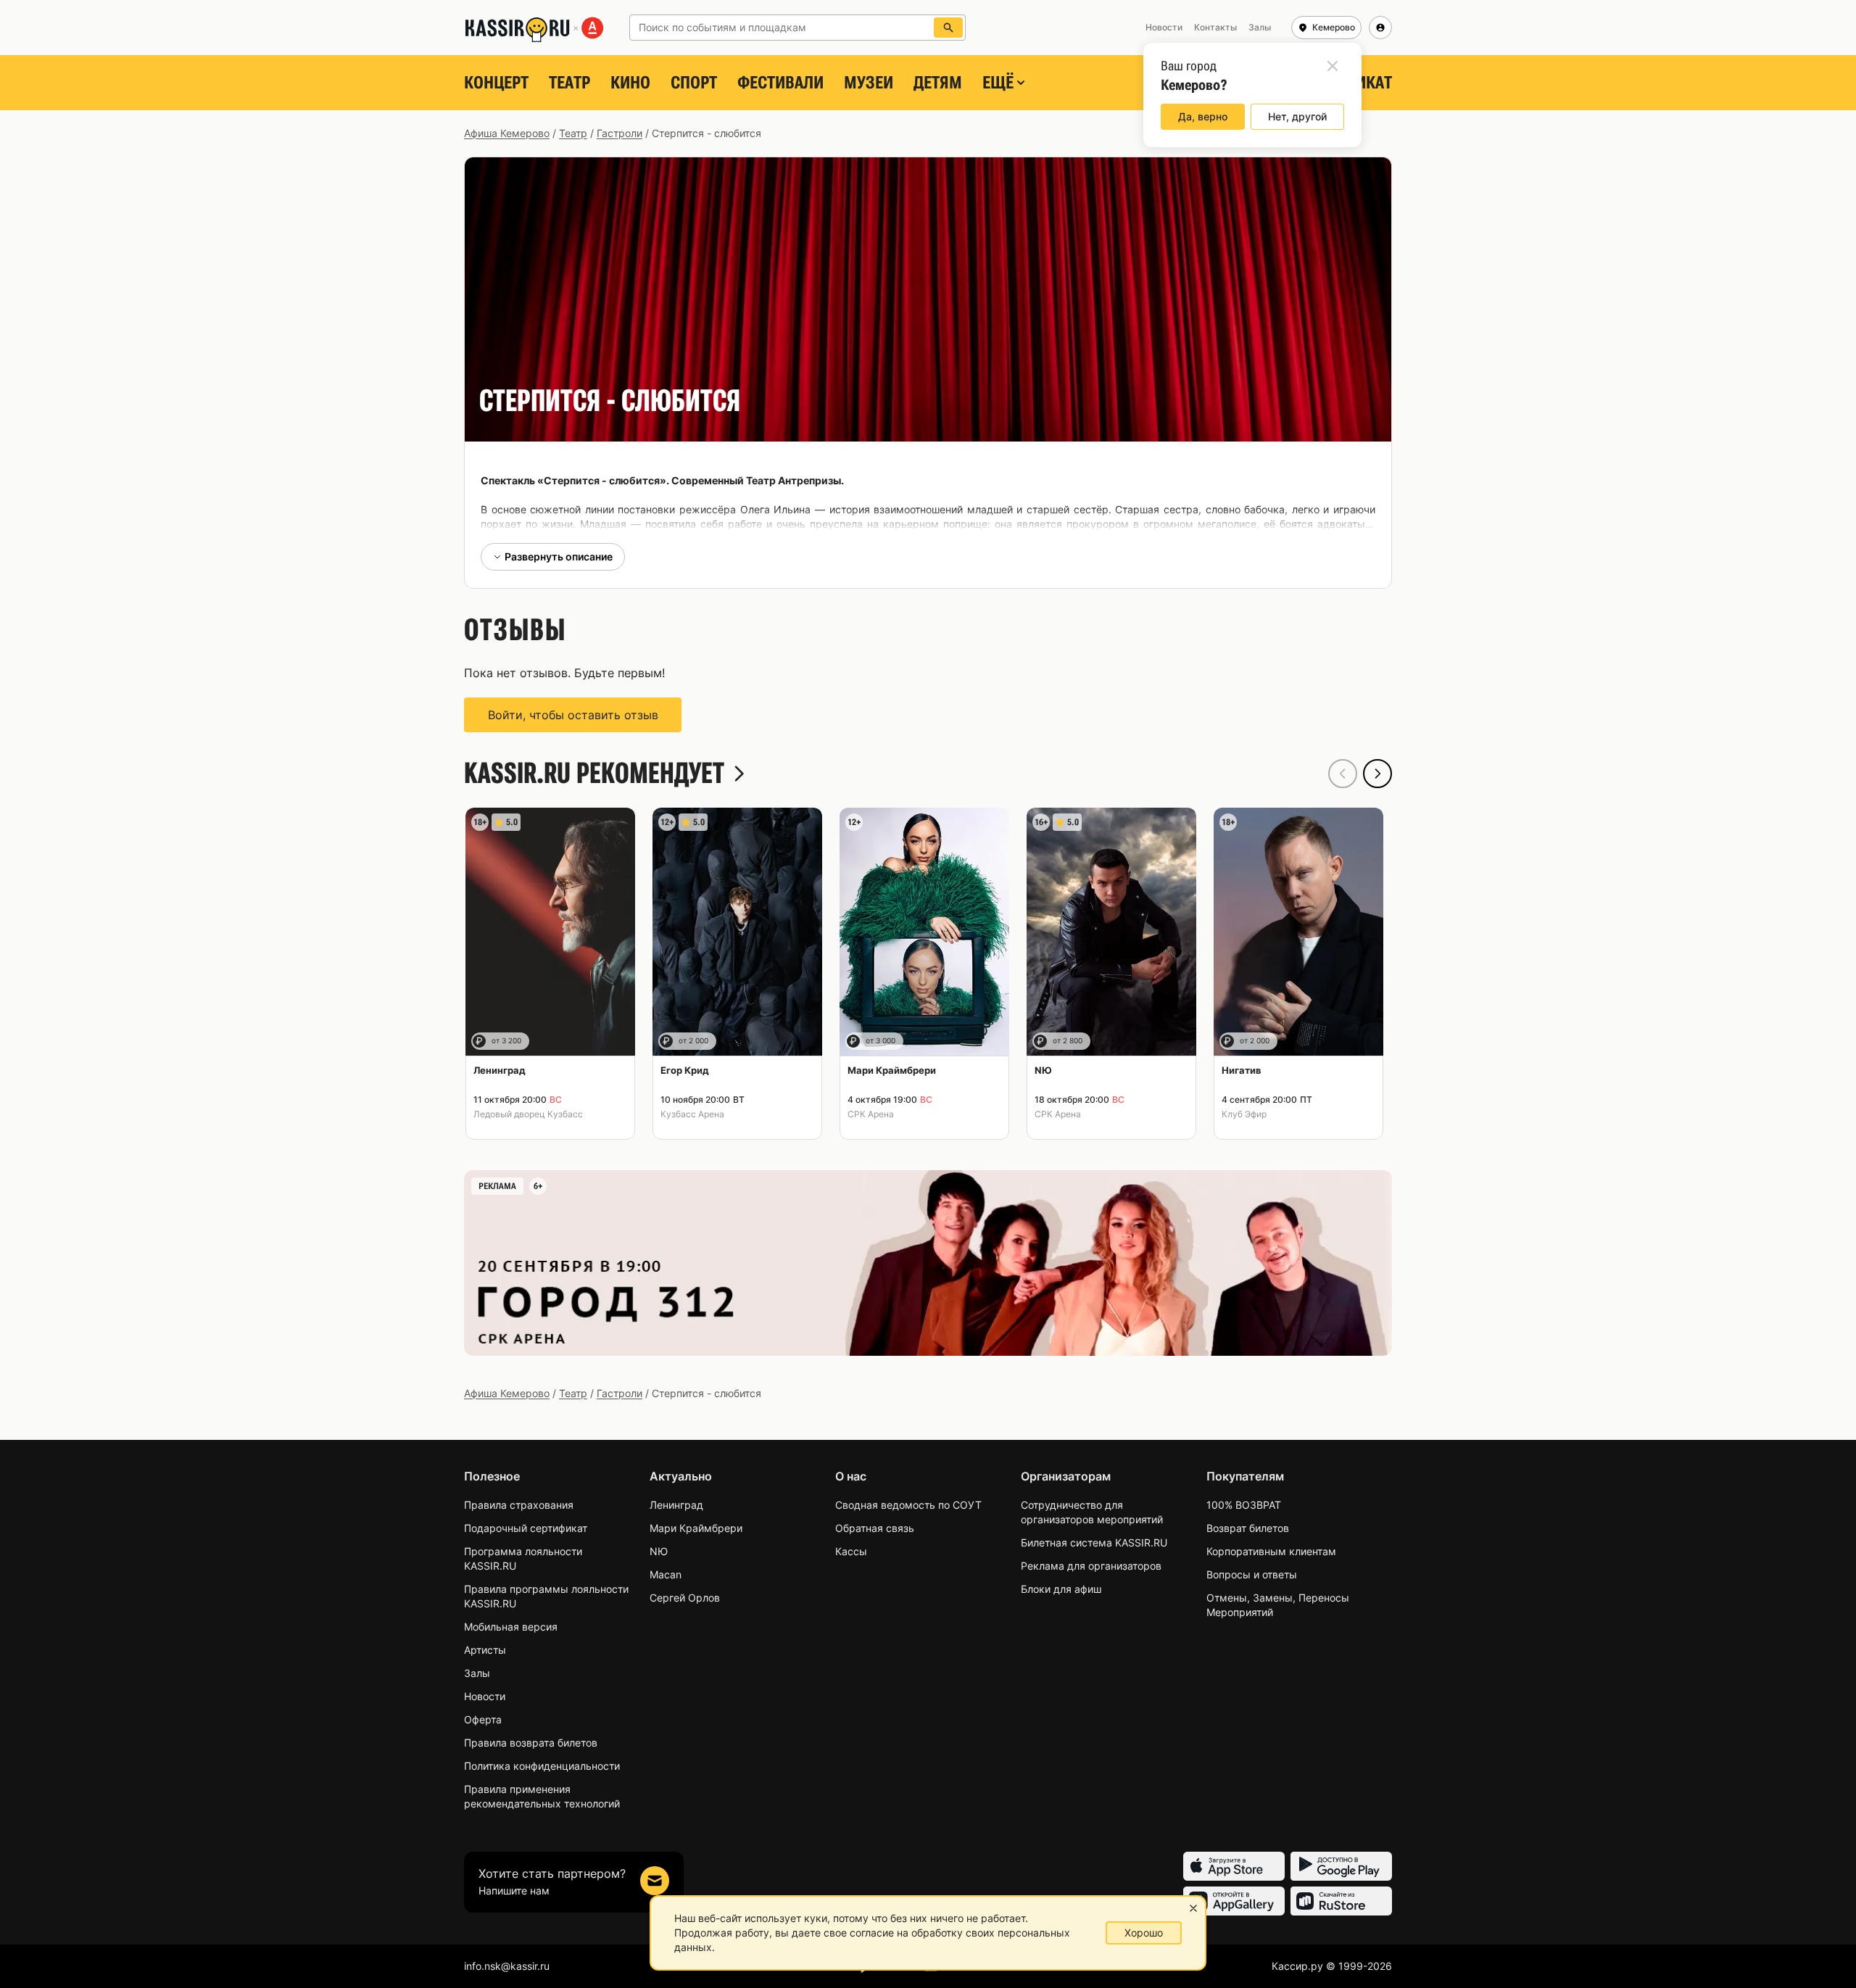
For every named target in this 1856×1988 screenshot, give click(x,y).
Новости (485, 1696)
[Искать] (948, 28)
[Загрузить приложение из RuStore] (1341, 1901)
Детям (938, 83)
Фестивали (780, 83)
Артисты (485, 1650)
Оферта (483, 1719)
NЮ (659, 1551)
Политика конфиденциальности (542, 1766)
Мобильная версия (511, 1627)
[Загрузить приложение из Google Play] (1341, 1866)
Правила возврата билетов (531, 1743)
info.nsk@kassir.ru (507, 1966)
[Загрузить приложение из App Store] (1234, 1866)
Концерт (496, 83)
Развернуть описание (559, 556)
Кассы (851, 1551)
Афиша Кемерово (507, 133)
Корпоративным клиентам (1271, 1551)
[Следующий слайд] (1377, 774)
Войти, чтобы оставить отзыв (573, 715)
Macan (666, 1574)
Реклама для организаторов (1091, 1566)
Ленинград (676, 1505)
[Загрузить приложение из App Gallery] (1234, 1901)
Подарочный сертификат (526, 1528)
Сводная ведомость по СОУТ (908, 1505)
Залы (477, 1673)
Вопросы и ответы (1252, 1574)
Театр (569, 83)
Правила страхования (519, 1505)
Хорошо (1144, 1933)
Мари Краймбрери (696, 1528)
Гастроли (620, 133)
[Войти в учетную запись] (1380, 28)
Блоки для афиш (1061, 1589)
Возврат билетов (1248, 1528)
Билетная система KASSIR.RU (1094, 1542)
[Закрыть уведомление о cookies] (1193, 1908)
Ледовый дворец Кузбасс (528, 1114)
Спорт (694, 83)
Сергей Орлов (685, 1598)
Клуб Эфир (1244, 1114)
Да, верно (1203, 116)
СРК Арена (871, 1114)
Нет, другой (1297, 116)
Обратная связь (875, 1528)
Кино (630, 83)
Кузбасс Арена (692, 1114)
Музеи (869, 83)
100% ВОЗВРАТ (1244, 1505)
